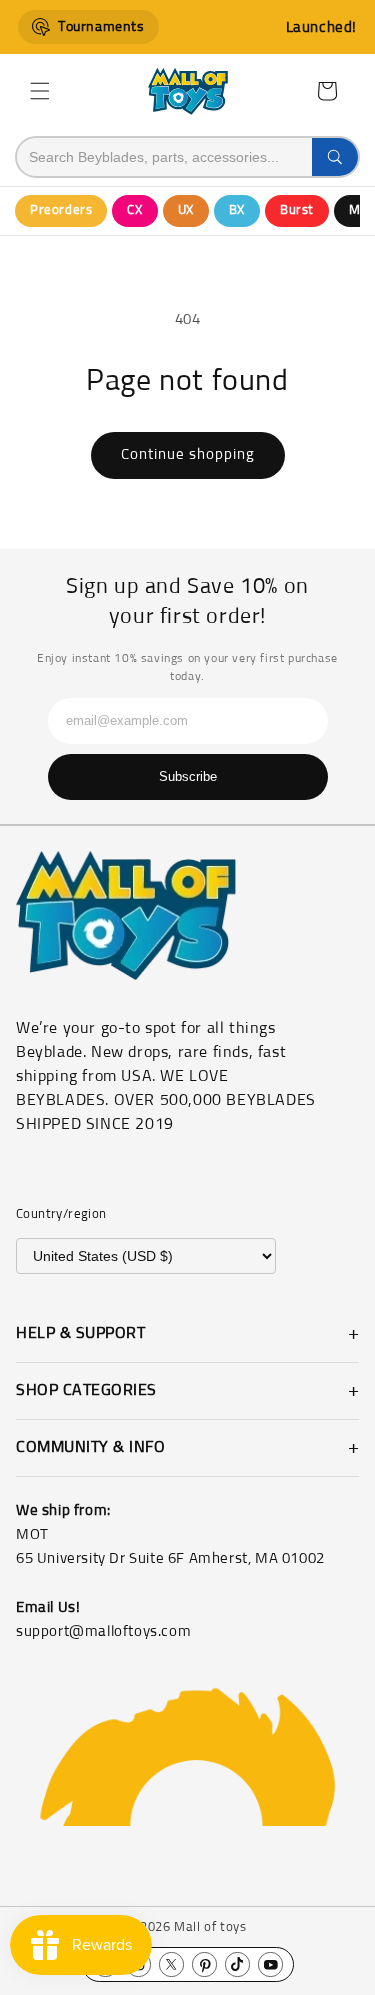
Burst (297, 210)
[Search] (335, 157)
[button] (40, 91)
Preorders (61, 210)
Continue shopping (188, 454)
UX (186, 210)
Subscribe (188, 776)
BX (237, 210)
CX (134, 210)
